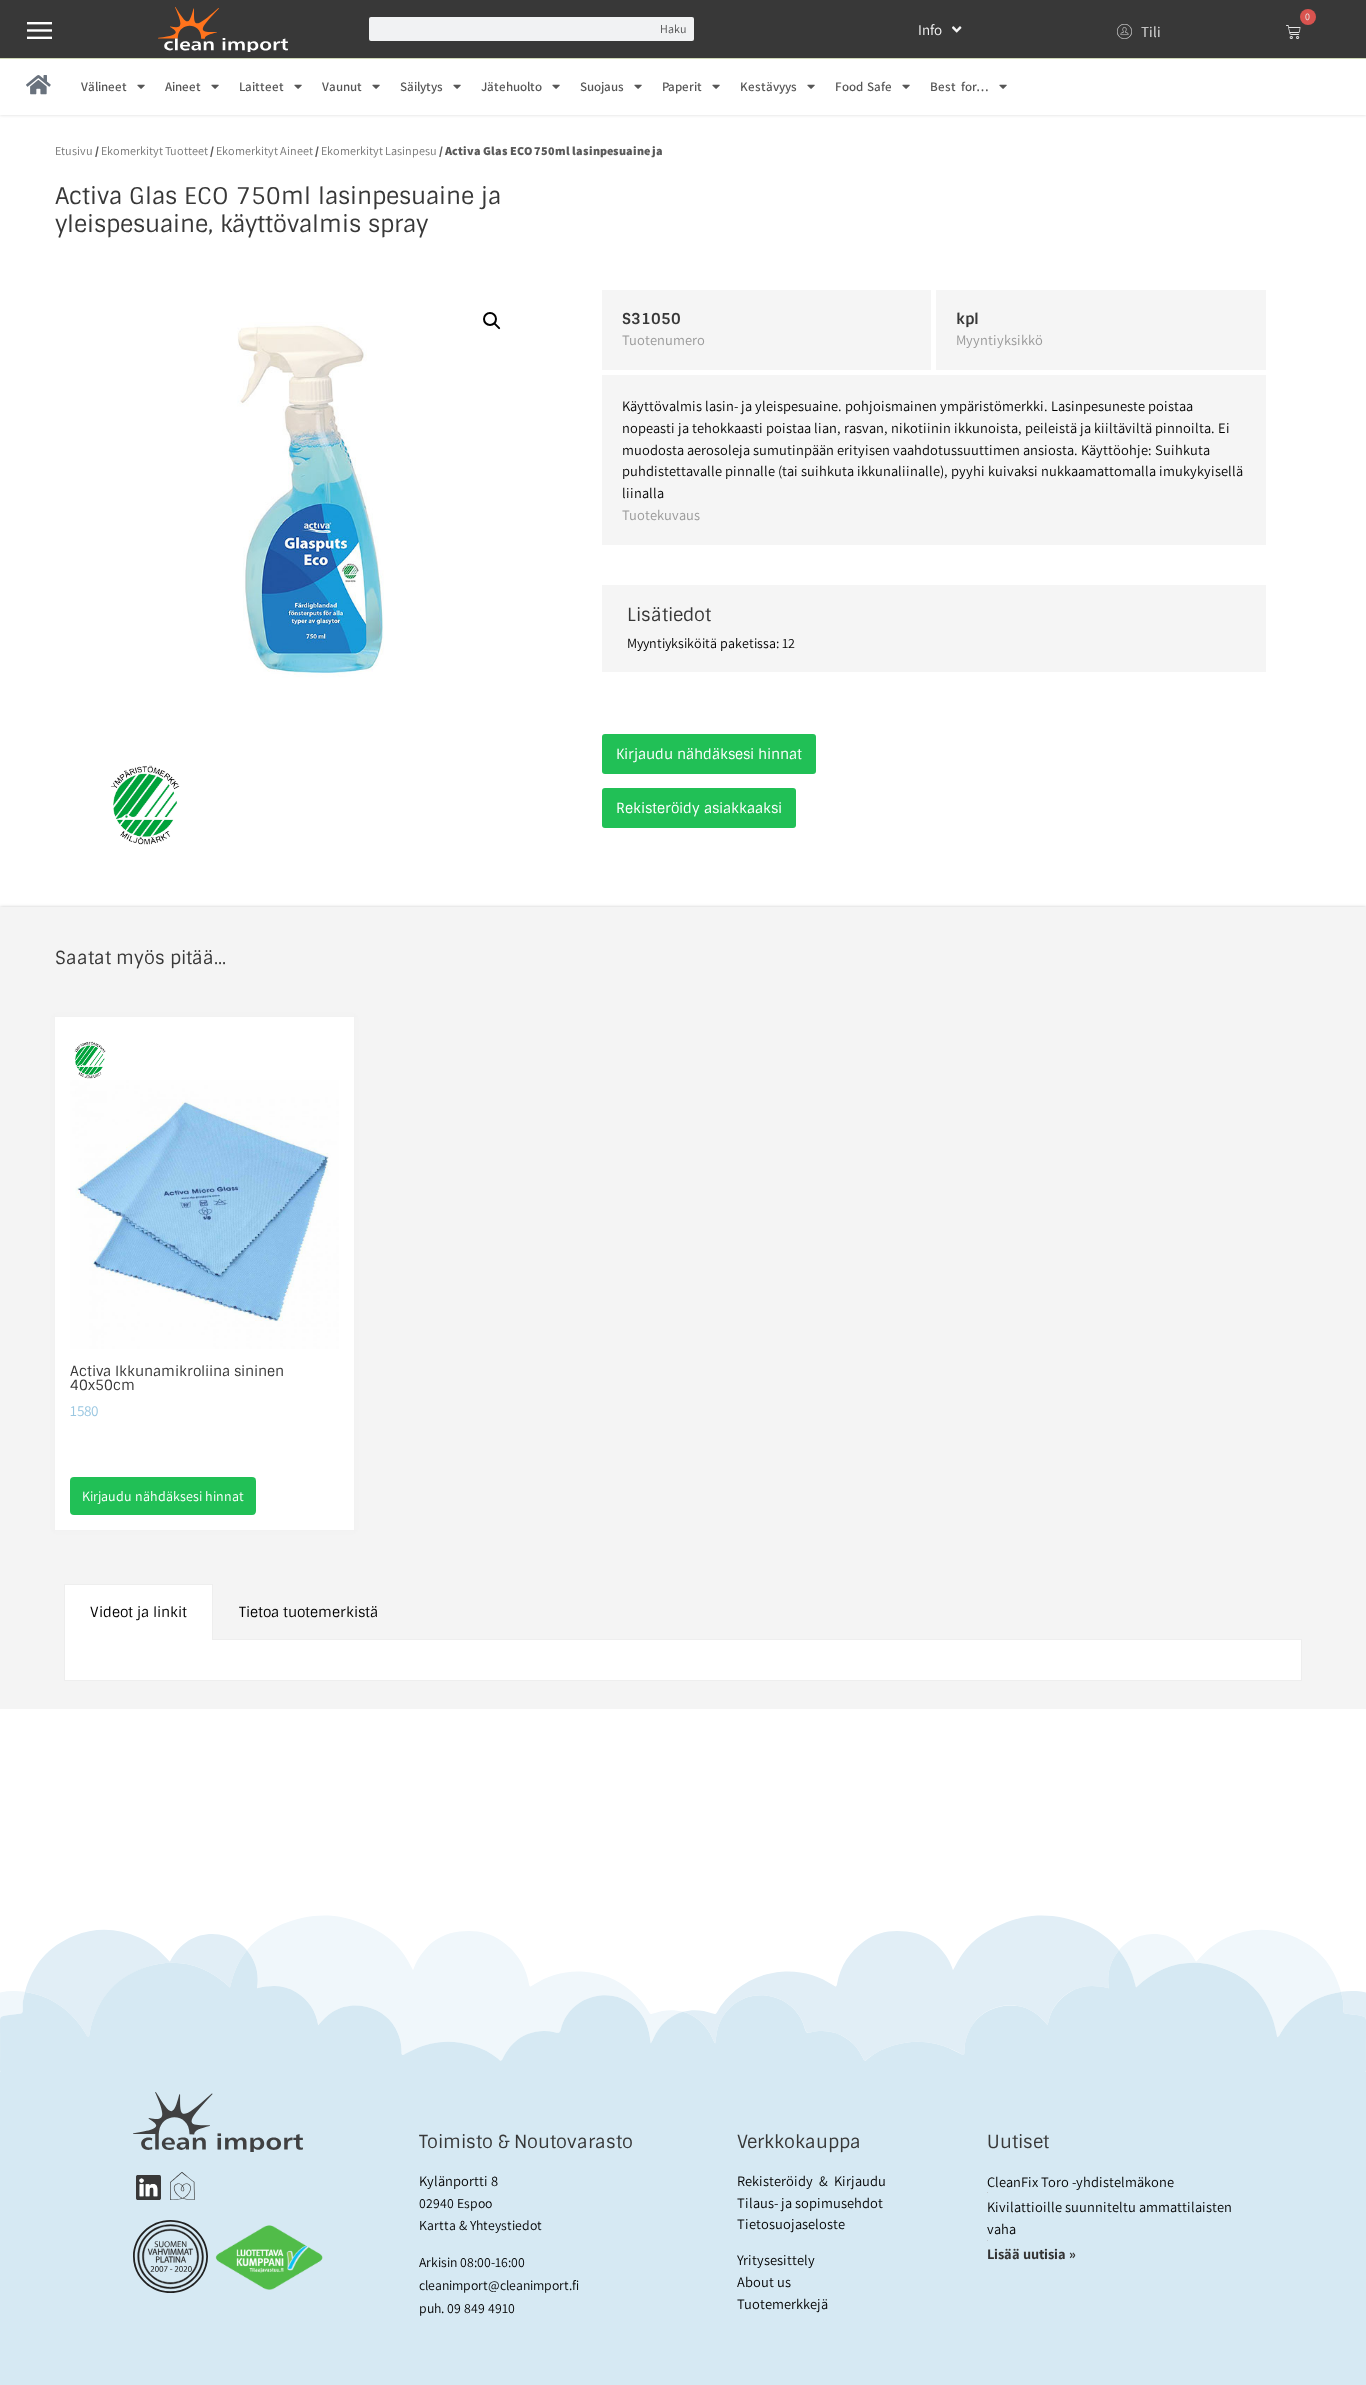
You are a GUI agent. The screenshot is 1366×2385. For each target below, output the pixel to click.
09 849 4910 (481, 2308)
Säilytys (421, 86)
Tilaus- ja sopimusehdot (810, 2202)
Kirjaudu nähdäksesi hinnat (709, 754)
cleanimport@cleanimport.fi (499, 2285)
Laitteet (261, 86)
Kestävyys (768, 86)
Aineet (183, 86)
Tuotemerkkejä (782, 2303)
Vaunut (342, 86)
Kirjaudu (860, 2180)
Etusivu (74, 150)
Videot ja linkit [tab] (138, 1612)
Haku (673, 28)
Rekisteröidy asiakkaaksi (699, 808)
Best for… (959, 86)
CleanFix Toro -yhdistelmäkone (1080, 2181)
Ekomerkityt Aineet (264, 150)
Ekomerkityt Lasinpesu (379, 150)
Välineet (104, 86)
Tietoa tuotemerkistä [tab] (308, 1612)
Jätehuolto (511, 86)
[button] (492, 321)
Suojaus (602, 86)
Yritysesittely (776, 2259)
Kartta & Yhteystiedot (480, 2225)
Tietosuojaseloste (791, 2223)
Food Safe (863, 86)
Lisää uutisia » (1033, 2253)
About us (764, 2281)
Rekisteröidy (775, 2180)
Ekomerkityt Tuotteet (154, 150)
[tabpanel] (683, 1660)
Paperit (682, 86)
